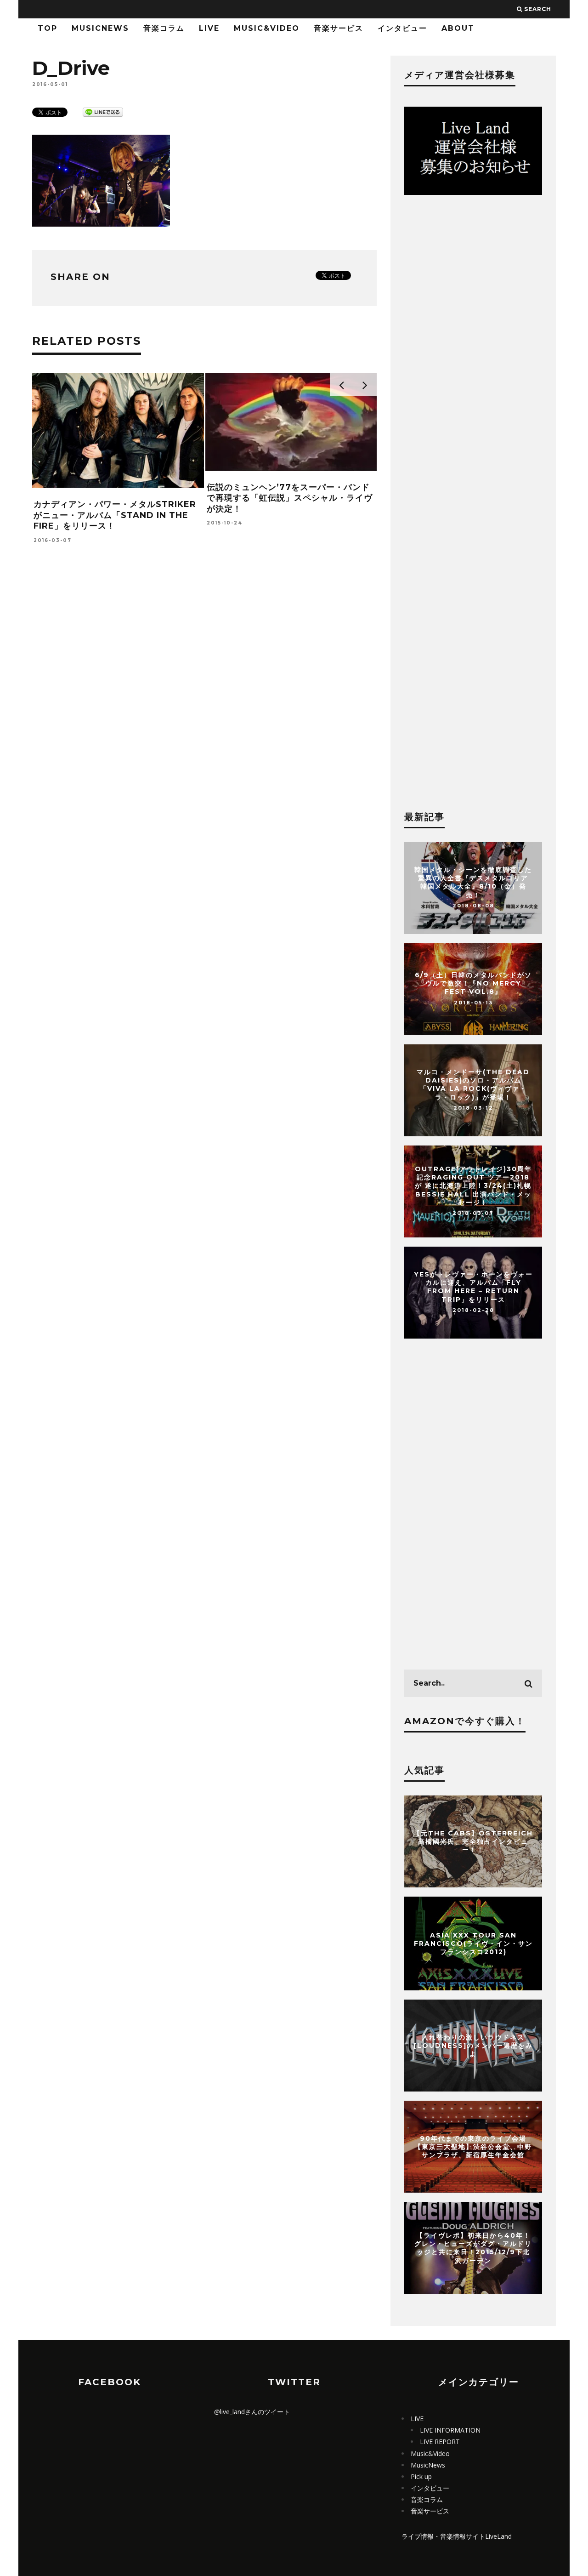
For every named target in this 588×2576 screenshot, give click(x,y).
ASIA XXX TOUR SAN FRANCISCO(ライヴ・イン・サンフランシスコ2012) (473, 1943)
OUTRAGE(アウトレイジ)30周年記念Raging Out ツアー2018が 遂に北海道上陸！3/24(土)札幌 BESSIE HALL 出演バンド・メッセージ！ (473, 1186)
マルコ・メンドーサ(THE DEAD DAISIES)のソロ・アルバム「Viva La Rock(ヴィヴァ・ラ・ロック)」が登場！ (473, 1085)
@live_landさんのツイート (252, 2412)
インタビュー (402, 28)
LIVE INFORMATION (450, 2430)
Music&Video (267, 28)
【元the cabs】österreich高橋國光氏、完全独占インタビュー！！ (473, 1841)
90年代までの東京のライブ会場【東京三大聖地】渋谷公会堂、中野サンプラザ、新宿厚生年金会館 (473, 2147)
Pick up (421, 2476)
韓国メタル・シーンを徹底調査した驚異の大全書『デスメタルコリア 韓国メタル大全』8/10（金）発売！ (473, 882)
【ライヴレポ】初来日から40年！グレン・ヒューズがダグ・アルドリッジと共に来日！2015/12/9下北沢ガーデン (473, 2248)
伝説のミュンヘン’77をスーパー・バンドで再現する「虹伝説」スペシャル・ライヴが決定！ (290, 498)
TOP (48, 28)
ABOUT (458, 28)
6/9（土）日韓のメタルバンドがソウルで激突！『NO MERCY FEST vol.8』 (473, 983)
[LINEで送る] (103, 111)
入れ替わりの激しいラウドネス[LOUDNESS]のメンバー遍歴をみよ (473, 2046)
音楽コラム (164, 28)
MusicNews (100, 28)
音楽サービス (339, 28)
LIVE (209, 28)
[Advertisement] (204, 697)
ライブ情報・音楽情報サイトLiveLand (457, 2536)
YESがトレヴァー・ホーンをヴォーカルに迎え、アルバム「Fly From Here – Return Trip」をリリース (473, 1287)
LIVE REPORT (440, 2442)
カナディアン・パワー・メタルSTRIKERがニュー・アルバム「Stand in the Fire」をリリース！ (115, 515)
